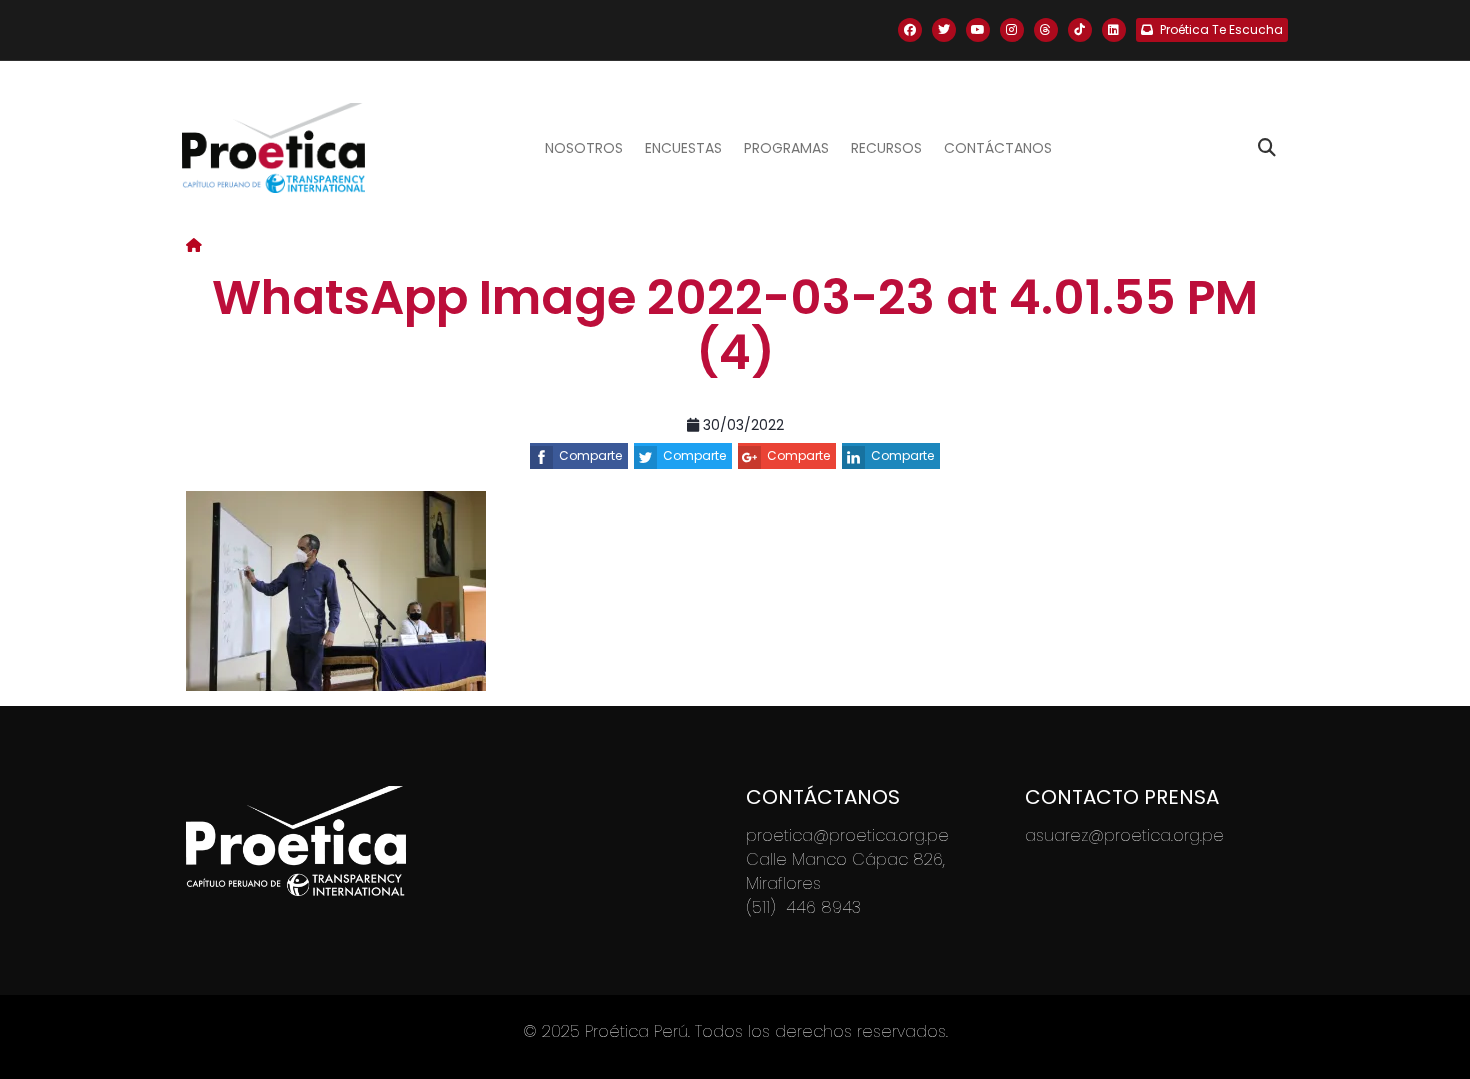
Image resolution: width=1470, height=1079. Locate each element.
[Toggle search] (1267, 148)
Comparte (590, 455)
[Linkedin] (1114, 30)
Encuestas (683, 148)
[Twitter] (944, 30)
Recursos (886, 148)
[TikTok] (1080, 30)
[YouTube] (978, 30)
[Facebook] (910, 30)
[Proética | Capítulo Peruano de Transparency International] (273, 148)
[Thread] (1046, 30)
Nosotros (584, 148)
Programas (786, 148)
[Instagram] (1012, 30)
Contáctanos (998, 148)
